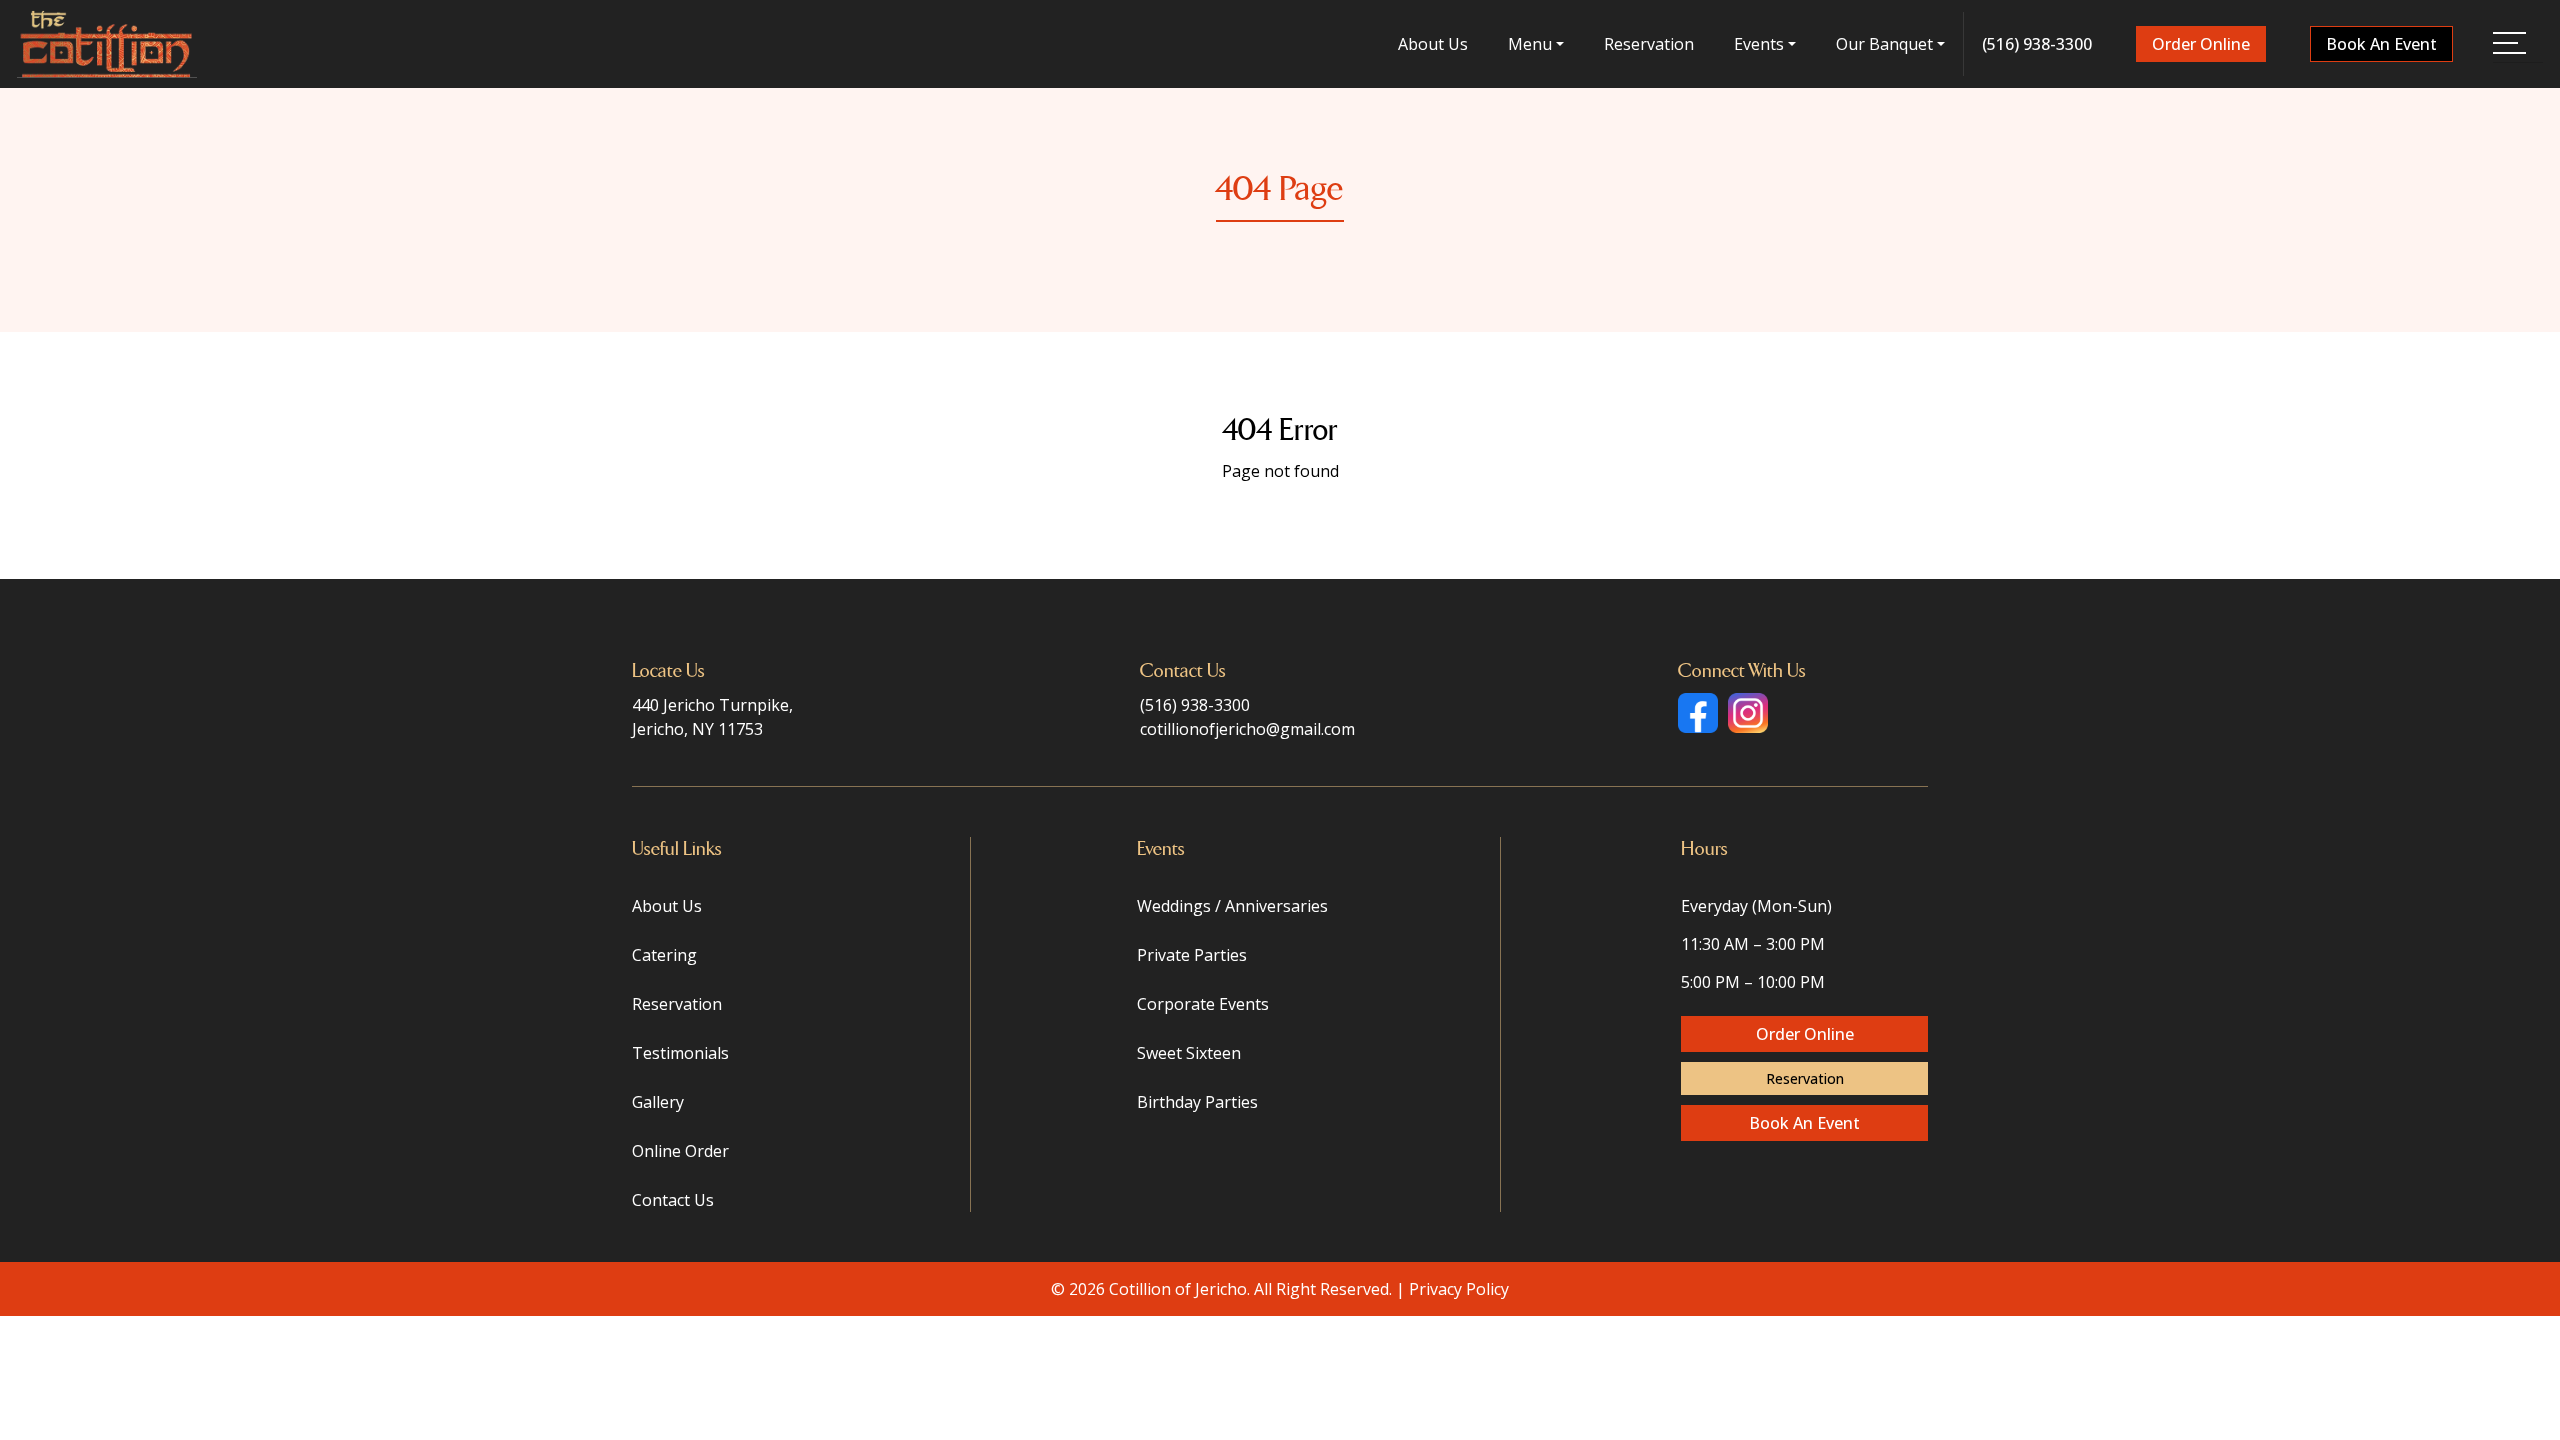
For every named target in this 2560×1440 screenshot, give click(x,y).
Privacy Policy (1459, 1289)
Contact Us (673, 1200)
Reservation (1649, 44)
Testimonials (680, 1053)
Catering (664, 955)
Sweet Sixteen (1189, 1053)
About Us (1433, 44)
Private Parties (1192, 955)
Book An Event (2381, 44)
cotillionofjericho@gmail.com (1247, 729)
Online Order (680, 1151)
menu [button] (1530, 44)
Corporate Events (1203, 1004)
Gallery (658, 1102)
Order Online (2201, 44)
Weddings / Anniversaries (1232, 906)
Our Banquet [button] (1884, 44)
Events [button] (1759, 44)
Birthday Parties (1197, 1102)
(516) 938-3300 (2037, 44)
